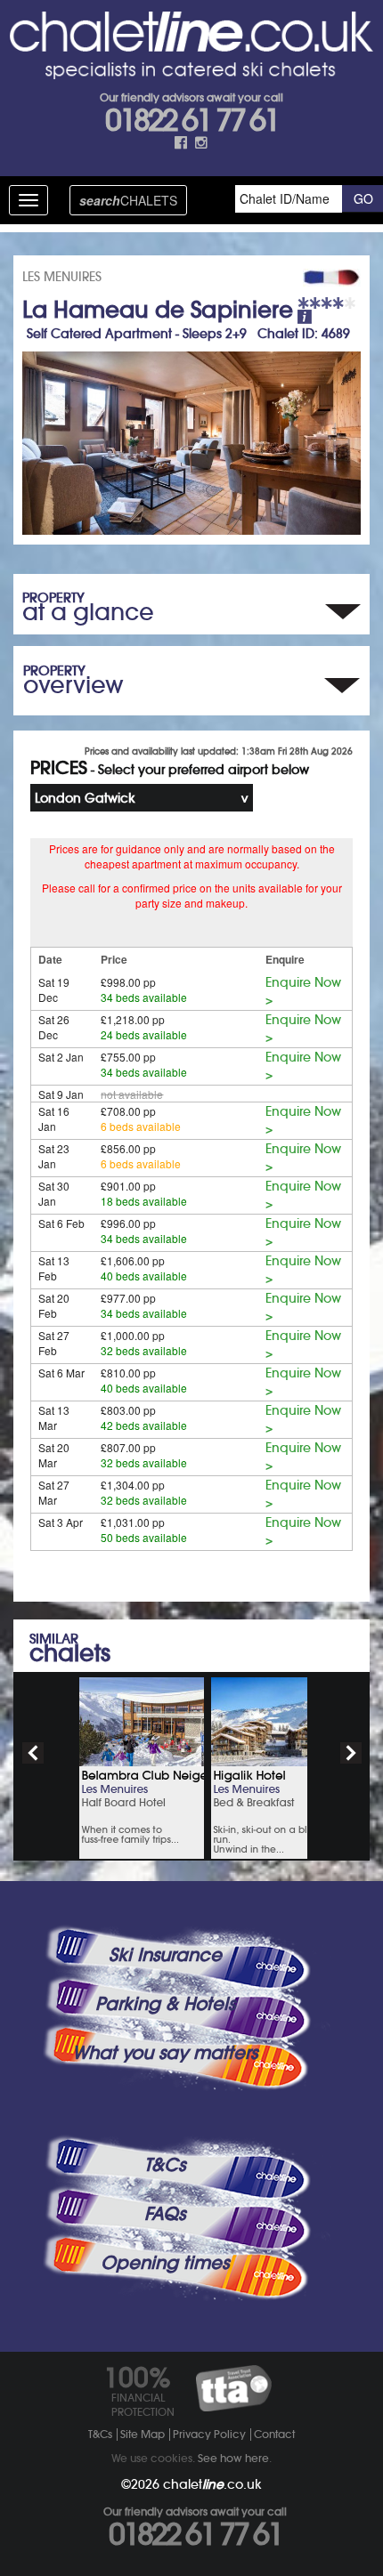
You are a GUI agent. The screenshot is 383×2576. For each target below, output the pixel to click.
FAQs (165, 2214)
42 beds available (144, 1425)
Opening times (165, 2263)
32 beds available (144, 1350)
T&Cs (165, 2165)
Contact (274, 2434)
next (351, 1753)
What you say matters (165, 2053)
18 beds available (144, 1201)
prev (33, 1753)
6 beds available (141, 1126)
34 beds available (144, 997)
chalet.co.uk (212, 2484)
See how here (233, 2458)
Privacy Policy (209, 2434)
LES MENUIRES (62, 277)
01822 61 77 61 (191, 120)
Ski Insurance (165, 1955)
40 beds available (144, 1276)
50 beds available (144, 1537)
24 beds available (144, 1034)
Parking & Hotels (165, 2004)
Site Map (143, 2434)
